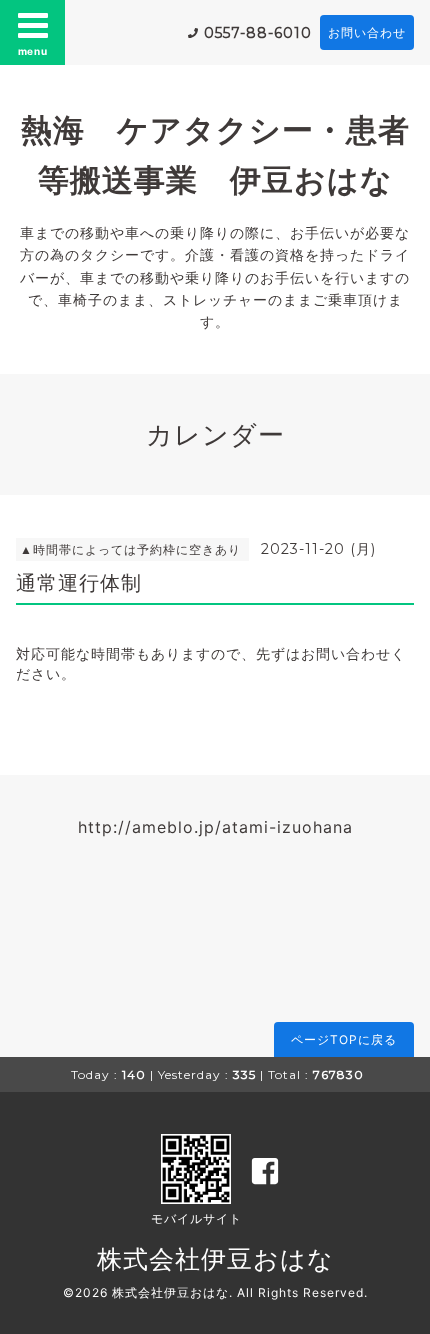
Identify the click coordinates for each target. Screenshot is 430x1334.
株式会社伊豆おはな (215, 1259)
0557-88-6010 (258, 33)
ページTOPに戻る (344, 1039)
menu (33, 51)
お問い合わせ (367, 32)
